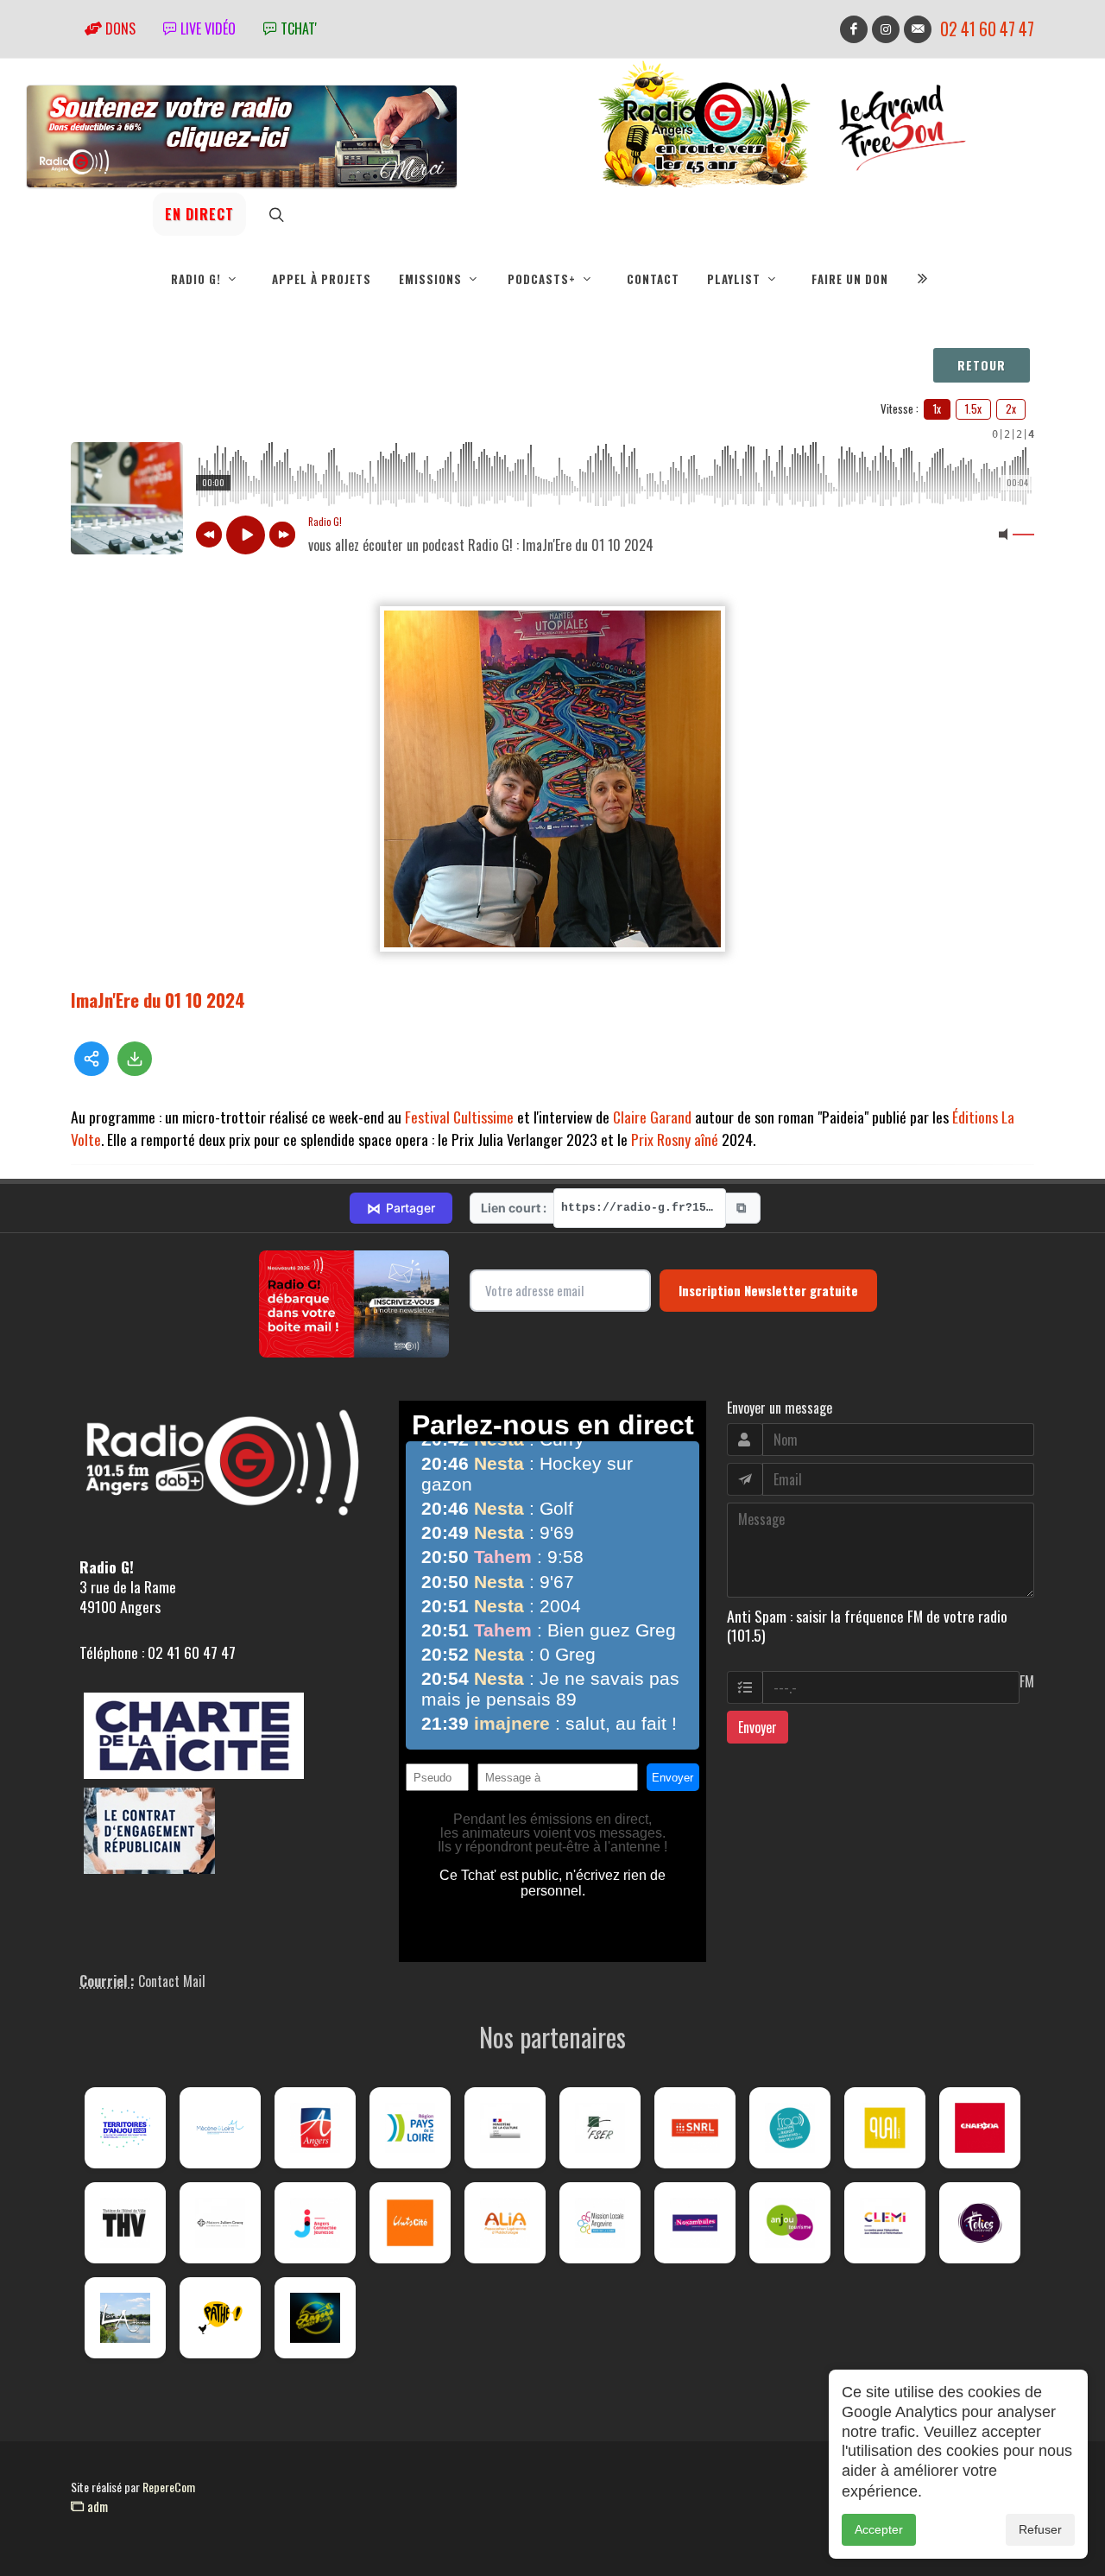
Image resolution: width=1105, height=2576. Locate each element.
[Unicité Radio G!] (410, 2223)
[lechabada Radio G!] (980, 2128)
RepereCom (169, 2487)
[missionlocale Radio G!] (600, 2223)
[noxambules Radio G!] (695, 2223)
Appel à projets (322, 279)
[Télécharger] (135, 1059)
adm (96, 2506)
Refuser (1040, 2529)
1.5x (973, 408)
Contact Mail (172, 1981)
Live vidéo (206, 28)
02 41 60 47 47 (987, 29)
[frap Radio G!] (790, 2128)
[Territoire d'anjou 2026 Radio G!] (125, 2128)
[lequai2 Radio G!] (885, 2128)
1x (937, 408)
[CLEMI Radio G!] (885, 2223)
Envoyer (758, 1727)
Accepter (879, 2529)
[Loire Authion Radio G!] (125, 2318)
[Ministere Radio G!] (505, 2128)
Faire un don (850, 279)
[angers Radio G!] (315, 2128)
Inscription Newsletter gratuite (768, 1290)
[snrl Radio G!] (695, 2128)
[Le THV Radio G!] (125, 2223)
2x (1011, 408)
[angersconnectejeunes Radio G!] (315, 2223)
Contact (653, 279)
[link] (459, 1117)
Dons (119, 28)
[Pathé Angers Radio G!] (220, 2318)
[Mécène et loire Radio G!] (220, 2128)
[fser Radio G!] (600, 2128)
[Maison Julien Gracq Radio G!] (220, 2223)
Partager (401, 1208)
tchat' (297, 28)
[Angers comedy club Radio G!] (315, 2318)
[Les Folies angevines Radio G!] (980, 2223)
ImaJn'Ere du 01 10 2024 (158, 1000)
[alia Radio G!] (505, 2223)
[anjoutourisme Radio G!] (790, 2223)
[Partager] (92, 1059)
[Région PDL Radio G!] (410, 2128)
